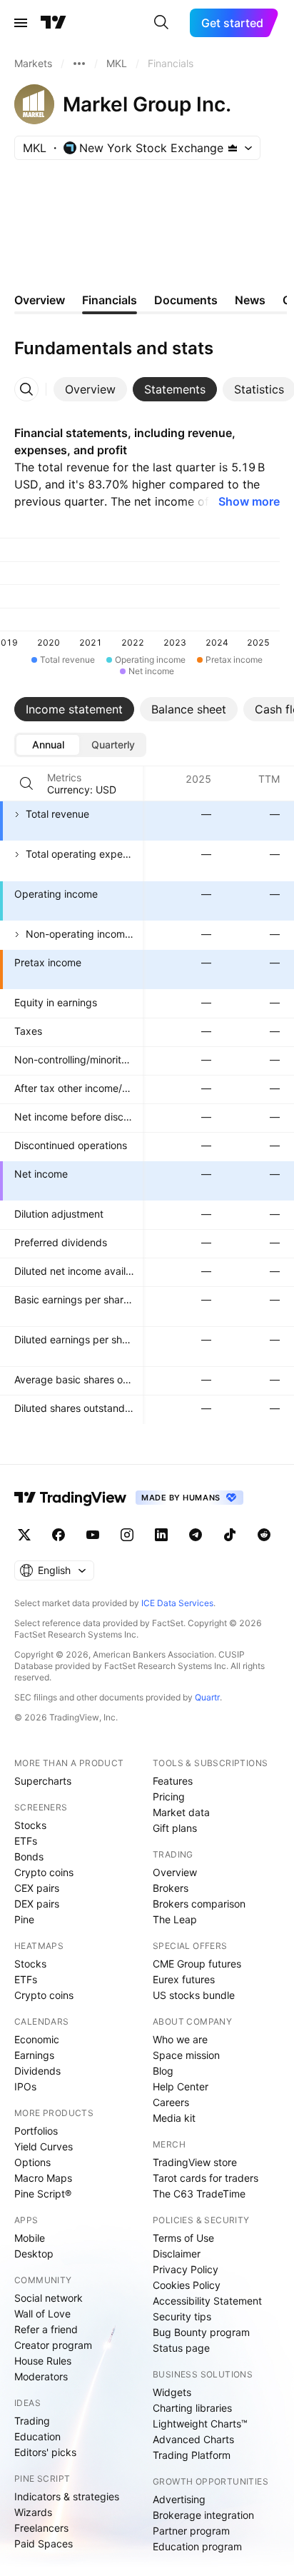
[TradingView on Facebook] (59, 1535)
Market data (181, 1812)
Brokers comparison (199, 1904)
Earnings (34, 2055)
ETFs (26, 1841)
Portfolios (36, 2131)
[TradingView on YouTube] (93, 1535)
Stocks (30, 1825)
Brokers (171, 1888)
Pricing (169, 1796)
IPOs (25, 2086)
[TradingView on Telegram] (196, 1535)
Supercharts (43, 1781)
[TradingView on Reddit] (264, 1535)
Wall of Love (42, 2314)
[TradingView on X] (24, 1535)
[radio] (48, 745)
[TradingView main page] (54, 23)
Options (32, 2162)
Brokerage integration (203, 2515)
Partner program (191, 2531)
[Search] (161, 23)
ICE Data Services (177, 1603)
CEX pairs (37, 1888)
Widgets (172, 2392)
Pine (24, 1919)
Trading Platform (192, 2455)
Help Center (181, 2086)
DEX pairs (37, 1904)
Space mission (186, 2055)
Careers (171, 2102)
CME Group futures (197, 1964)
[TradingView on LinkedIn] (161, 1535)
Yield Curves (44, 2146)
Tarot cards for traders (206, 2178)
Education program (197, 2546)
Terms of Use (183, 2238)
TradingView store (195, 2162)
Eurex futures (184, 1979)
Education (37, 2436)
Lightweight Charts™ (200, 2424)
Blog (163, 2071)
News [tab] (250, 300)
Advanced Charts (193, 2439)
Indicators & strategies (67, 2496)
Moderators (41, 2376)
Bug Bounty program (201, 2332)
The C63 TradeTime (199, 2194)
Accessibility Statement (207, 2301)
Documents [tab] (186, 300)
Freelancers (41, 2528)
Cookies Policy (187, 2285)
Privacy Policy (186, 2269)
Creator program (53, 2345)
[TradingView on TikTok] (230, 1535)
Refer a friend (46, 2329)
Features (173, 1781)
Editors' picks (45, 2452)
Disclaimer (177, 2254)
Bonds (29, 1856)
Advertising (179, 2499)
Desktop (34, 2254)
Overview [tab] (40, 300)
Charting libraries (192, 2408)
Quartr (207, 1697)
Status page (181, 2348)
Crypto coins (44, 1872)
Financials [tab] (110, 300)
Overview (175, 1872)
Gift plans (175, 1828)
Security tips (182, 2316)
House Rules (43, 2361)
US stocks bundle (194, 1995)
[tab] (90, 389)
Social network (49, 2298)
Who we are (180, 2039)
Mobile (30, 2238)
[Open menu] (21, 23)
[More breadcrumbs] (79, 64)
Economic (37, 2039)
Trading (32, 2421)
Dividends (37, 2071)
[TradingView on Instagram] (127, 1535)
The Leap (175, 1919)
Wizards (33, 2512)
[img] (233, 148)
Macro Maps (43, 2178)
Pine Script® (43, 2194)
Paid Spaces (44, 2544)
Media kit (174, 2118)
